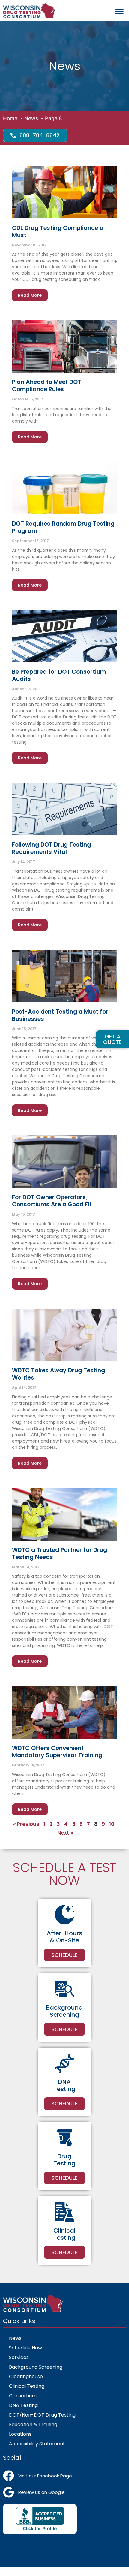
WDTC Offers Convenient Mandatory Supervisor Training (57, 1752)
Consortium (23, 2396)
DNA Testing (23, 2405)
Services (19, 2357)
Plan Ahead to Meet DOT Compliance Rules (47, 386)
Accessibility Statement (37, 2444)
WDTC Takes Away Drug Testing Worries (58, 1374)
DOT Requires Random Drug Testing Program (63, 527)
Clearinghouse (26, 2377)
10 (112, 1824)
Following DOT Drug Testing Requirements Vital (51, 848)
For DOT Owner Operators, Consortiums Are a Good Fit (52, 1201)
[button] (119, 12)
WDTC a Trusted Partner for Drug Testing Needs (60, 1554)
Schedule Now (25, 2348)
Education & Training (33, 2424)
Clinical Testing (27, 2386)
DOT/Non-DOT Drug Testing (42, 2415)
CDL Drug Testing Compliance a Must (58, 232)
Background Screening (36, 2367)
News (15, 2338)
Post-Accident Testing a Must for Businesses (60, 1015)
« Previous (26, 1824)
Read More (30, 295)
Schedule (64, 1955)
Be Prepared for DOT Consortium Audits (59, 675)
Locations (20, 2434)
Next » (65, 1833)
